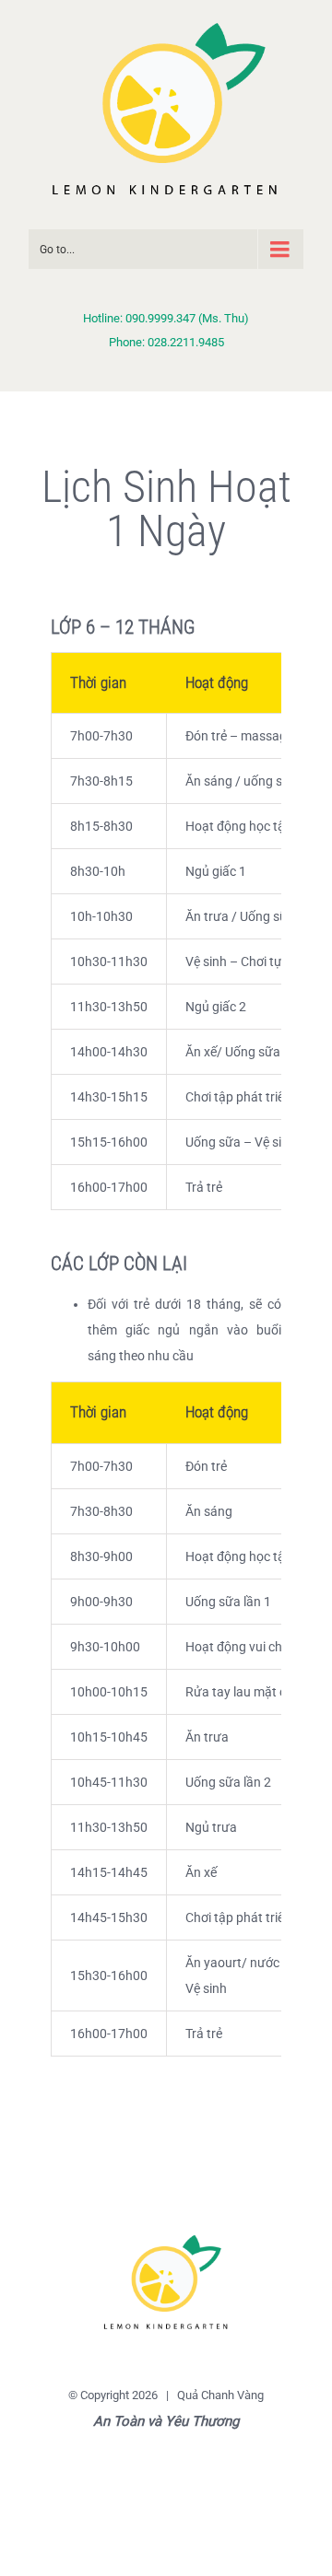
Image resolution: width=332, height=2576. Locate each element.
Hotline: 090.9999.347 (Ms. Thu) (166, 318)
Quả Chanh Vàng (220, 2395)
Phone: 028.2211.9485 (166, 342)
